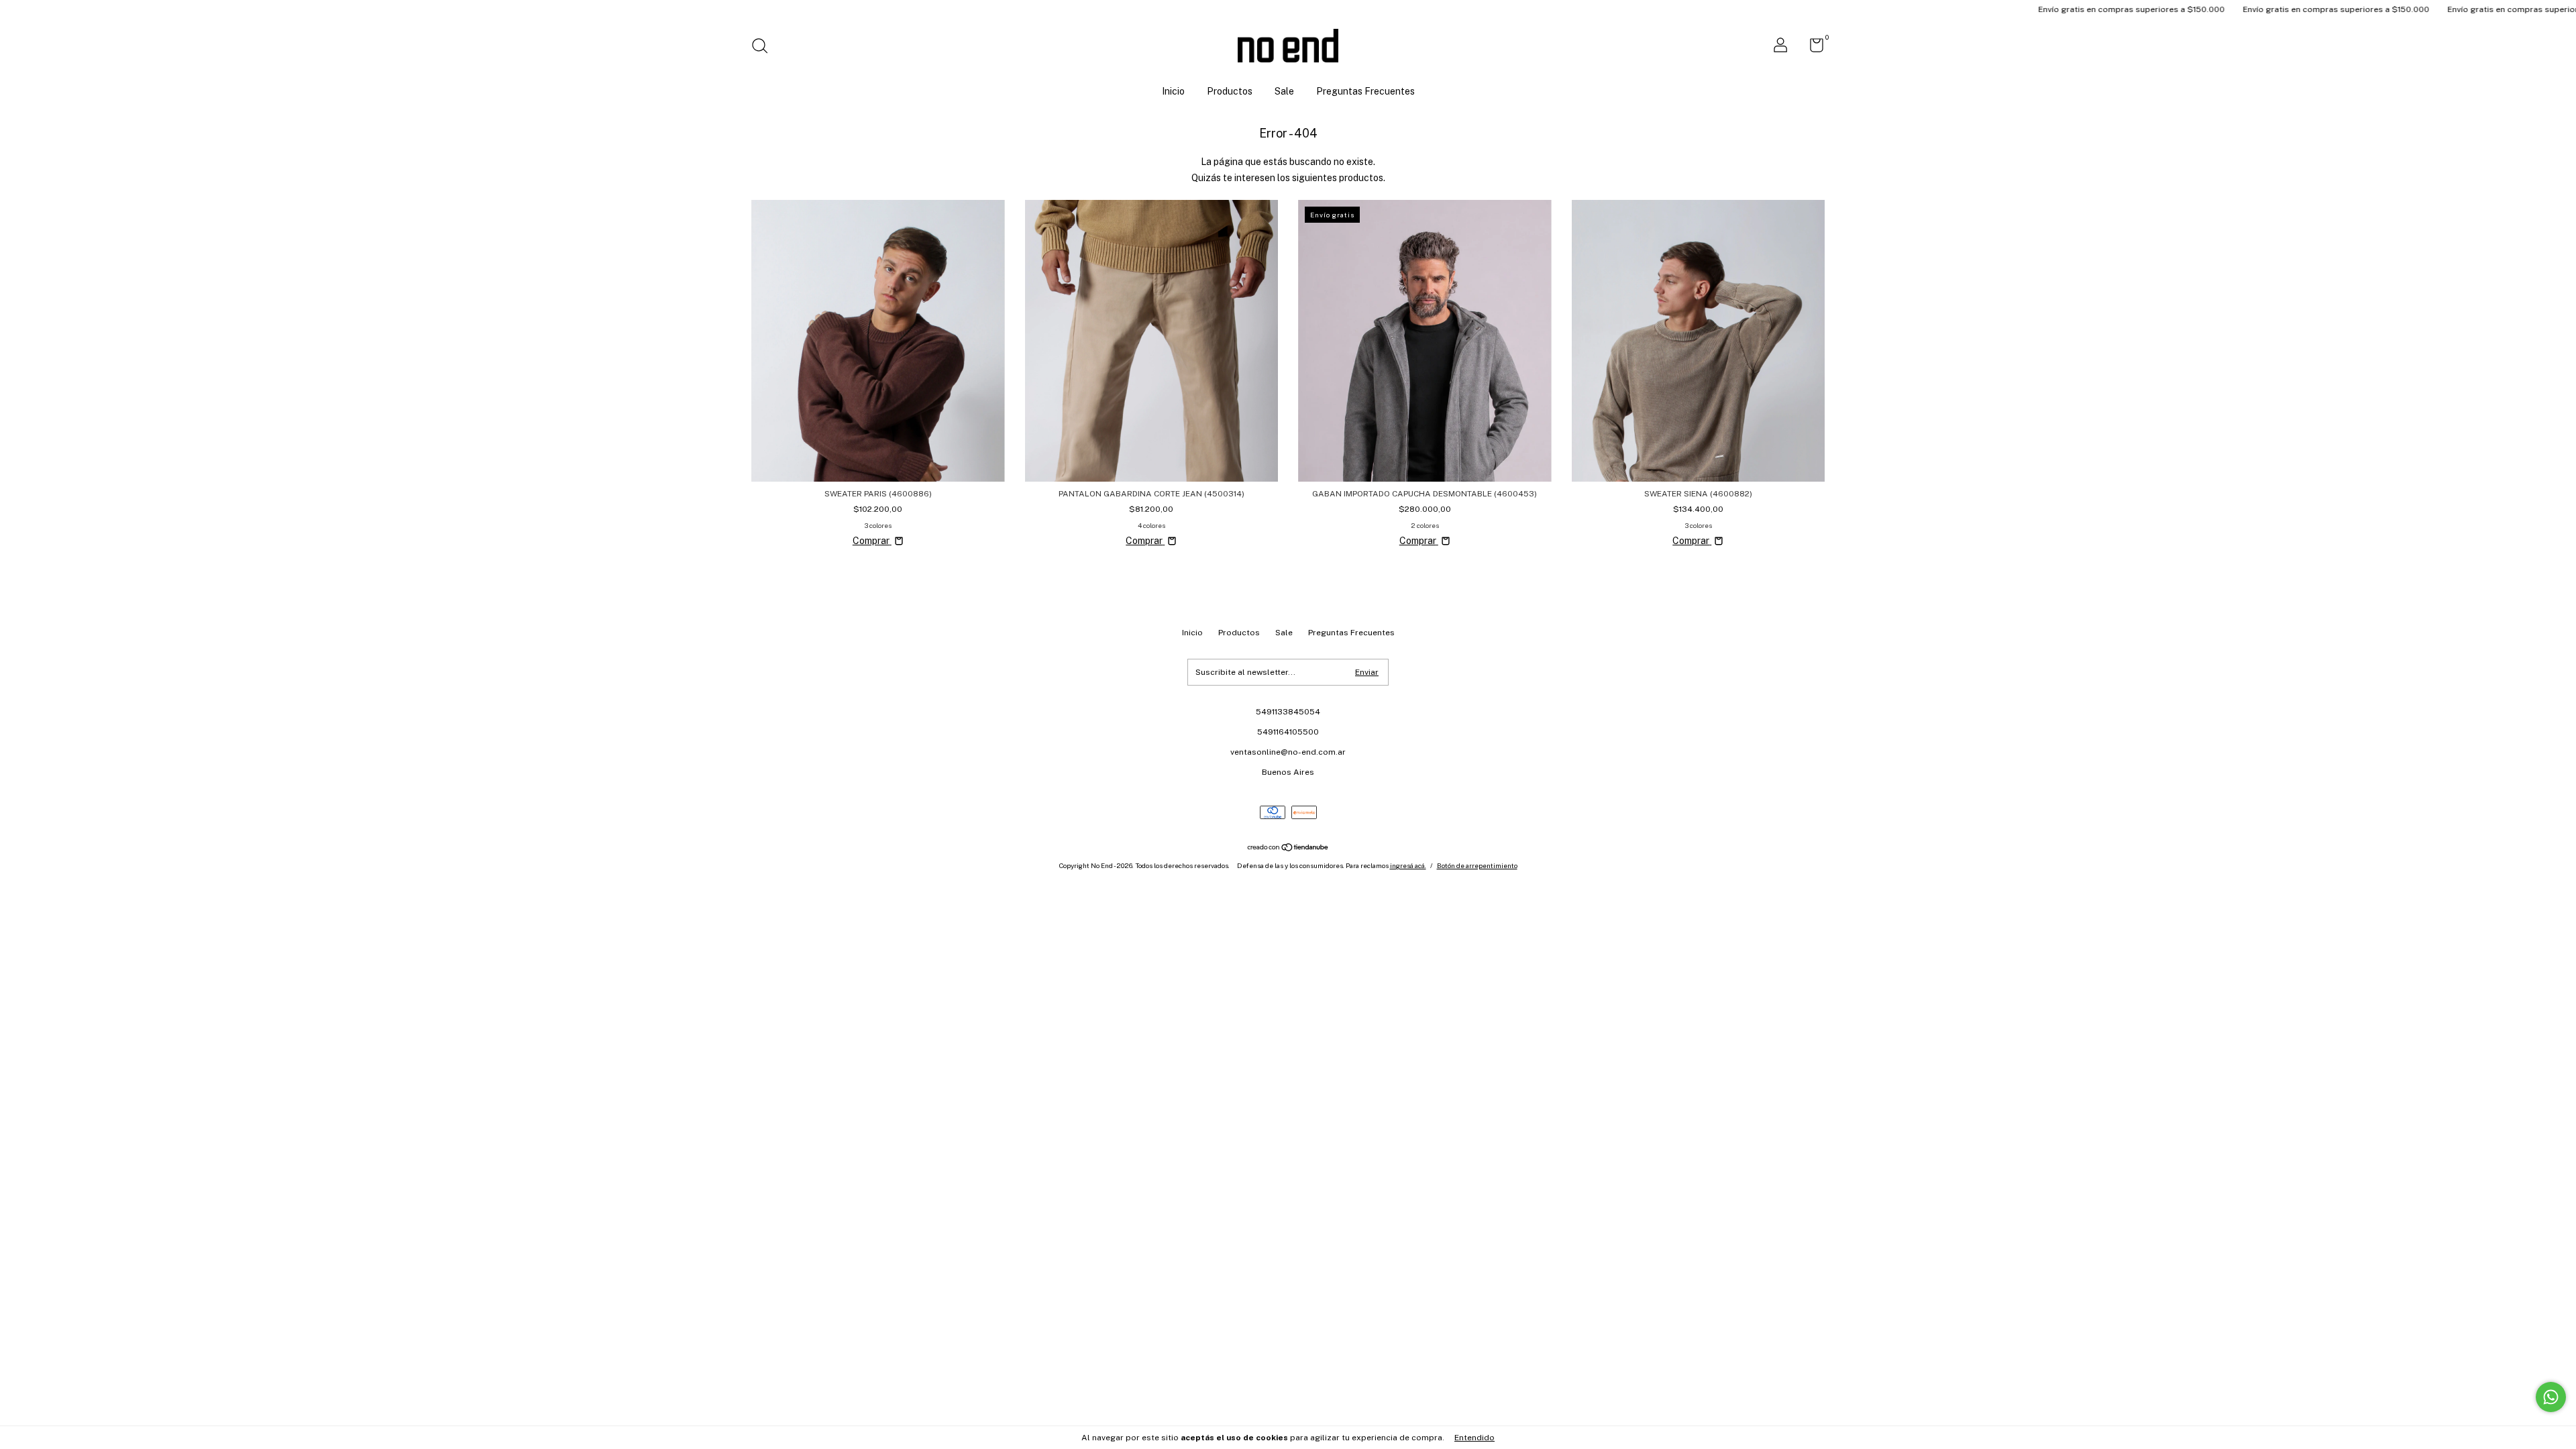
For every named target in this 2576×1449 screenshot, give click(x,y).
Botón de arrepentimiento (1477, 865)
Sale (1284, 91)
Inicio (1173, 91)
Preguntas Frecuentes (1365, 91)
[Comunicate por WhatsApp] (2551, 1397)
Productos (1230, 91)
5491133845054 (1288, 712)
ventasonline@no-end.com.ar (1288, 752)
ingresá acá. (1408, 865)
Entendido (1474, 1438)
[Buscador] (764, 48)
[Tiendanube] (1288, 849)
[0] (1812, 48)
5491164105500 (1288, 732)
